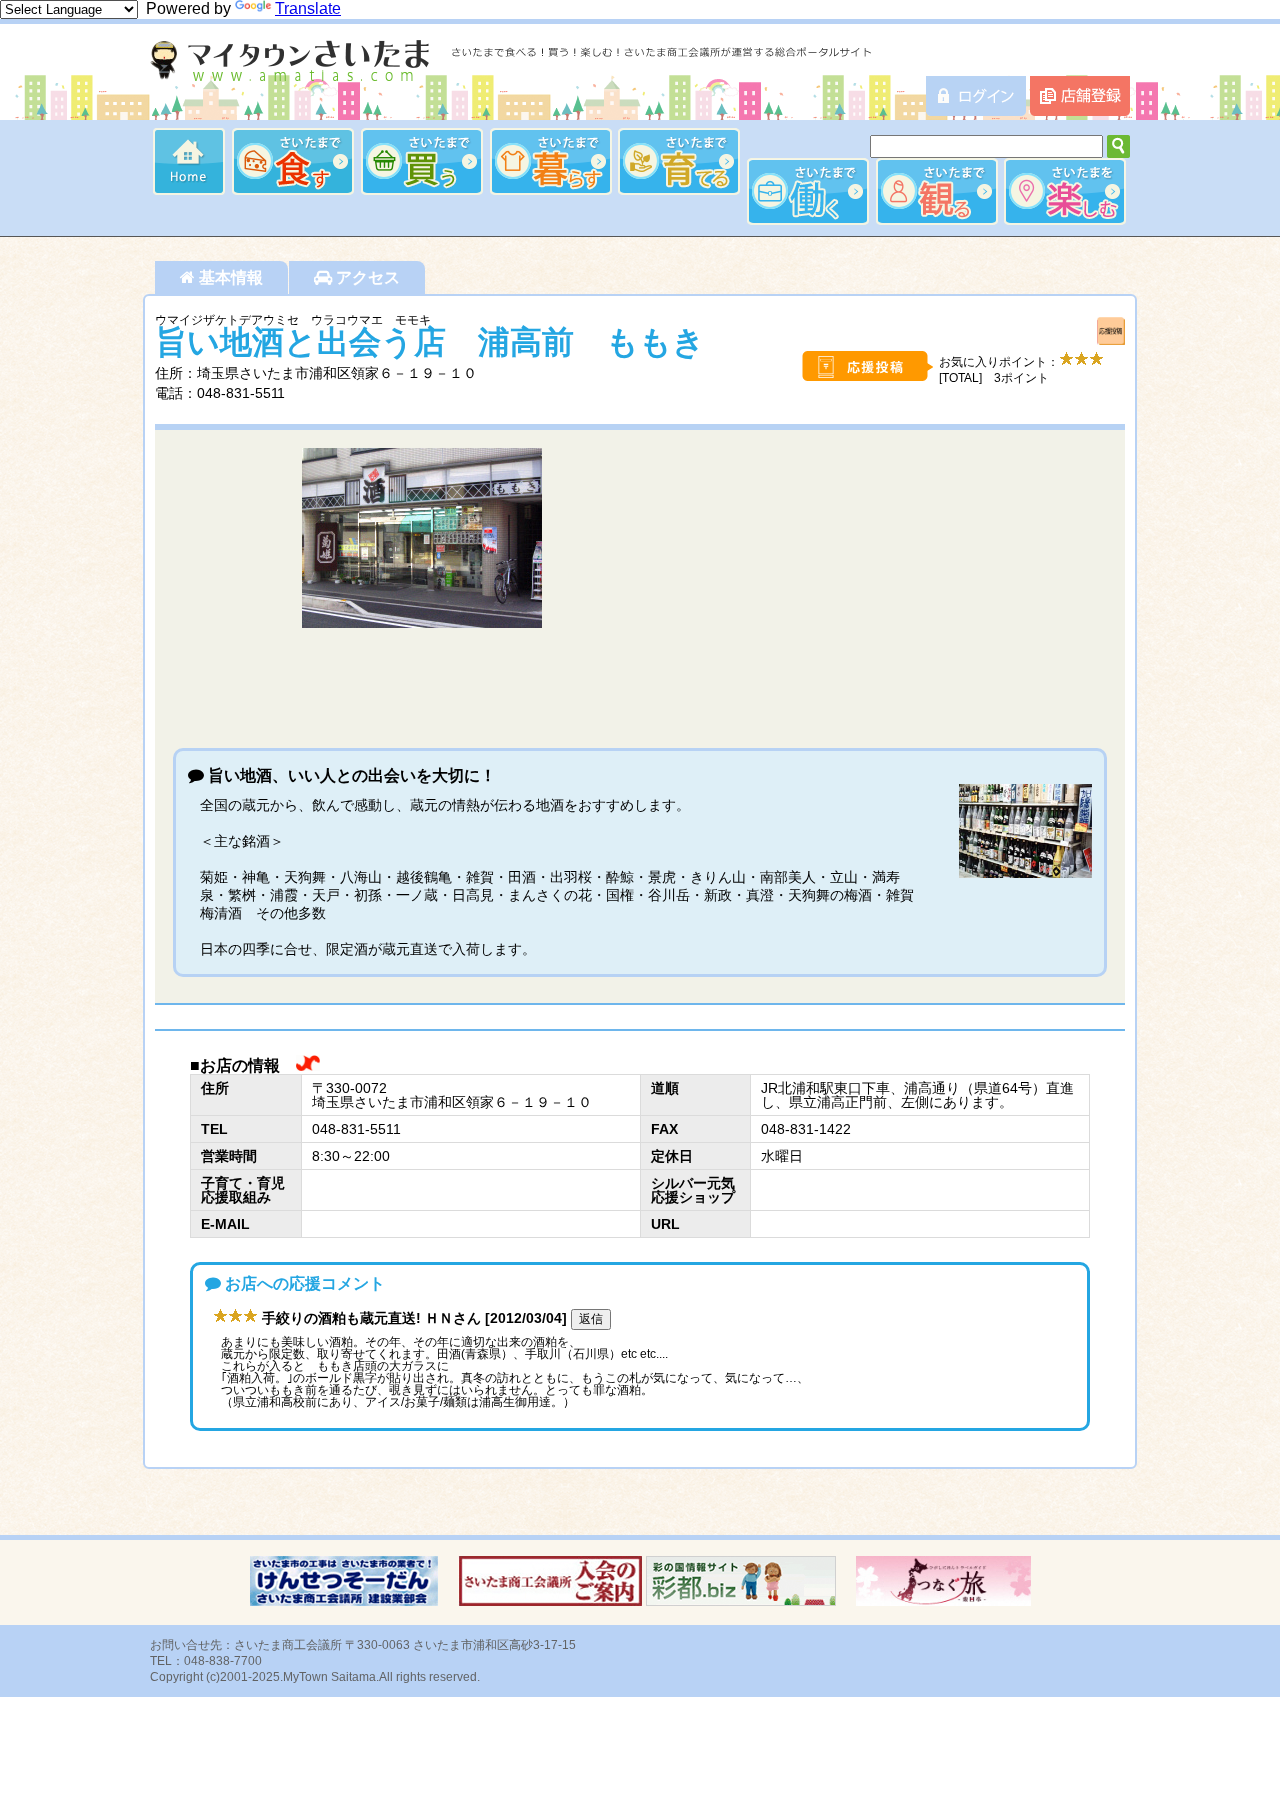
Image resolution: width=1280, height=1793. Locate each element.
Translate (308, 8)
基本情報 (229, 277)
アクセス (366, 277)
